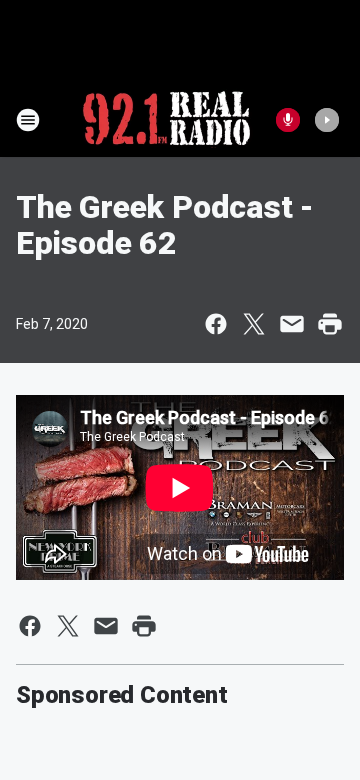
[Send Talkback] (288, 120)
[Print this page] (330, 324)
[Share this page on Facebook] (216, 324)
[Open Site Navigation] (28, 120)
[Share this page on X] (254, 324)
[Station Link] (166, 120)
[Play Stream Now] (327, 120)
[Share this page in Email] (292, 324)
